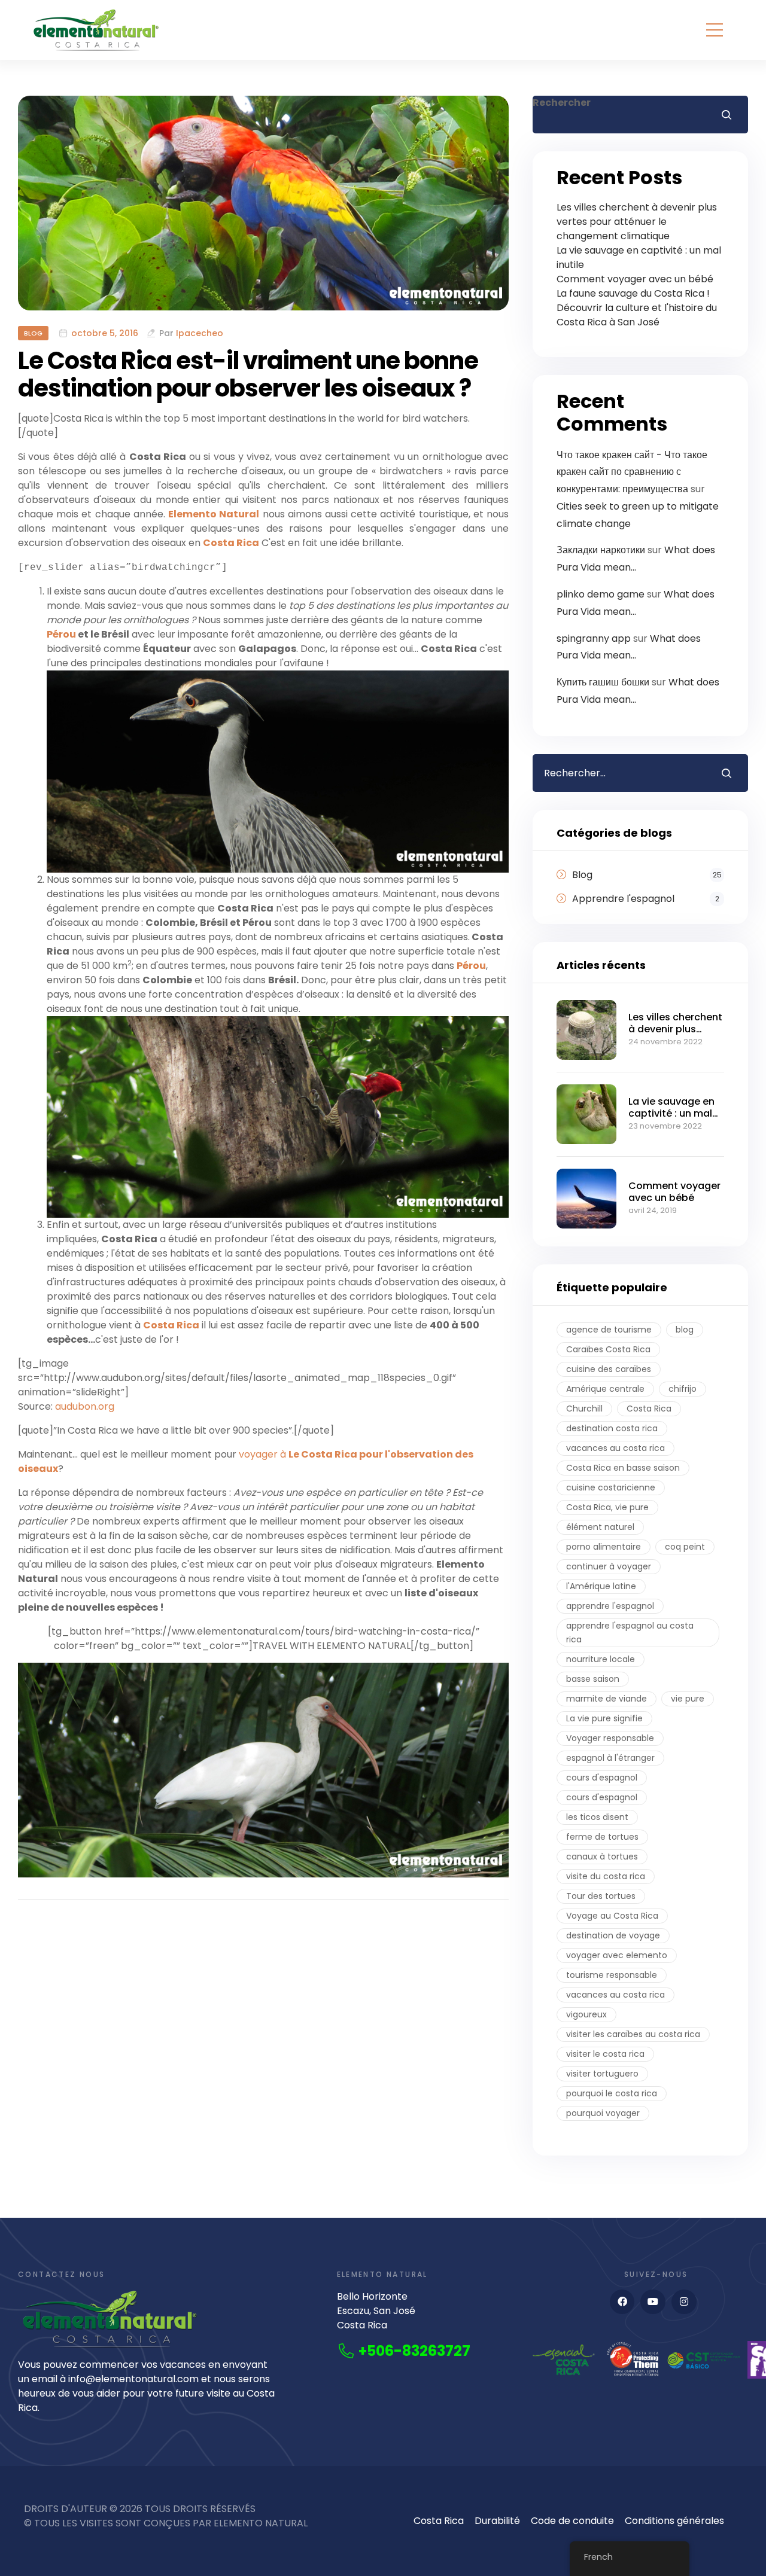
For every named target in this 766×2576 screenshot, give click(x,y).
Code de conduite (572, 2521)
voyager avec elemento (617, 1955)
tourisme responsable (612, 1975)
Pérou (61, 634)
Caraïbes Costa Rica (608, 1349)
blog (685, 1330)
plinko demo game (601, 594)
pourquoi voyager (603, 2113)
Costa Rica (649, 1409)
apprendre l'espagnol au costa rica (630, 1633)
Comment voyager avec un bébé (635, 279)
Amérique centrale (605, 1389)
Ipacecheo (200, 333)
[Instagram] (684, 2302)
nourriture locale (601, 1659)
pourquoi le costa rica (612, 2093)
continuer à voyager (609, 1566)
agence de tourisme (609, 1330)
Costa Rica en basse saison (623, 1468)
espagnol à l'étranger (610, 1758)
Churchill (584, 1409)
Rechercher (562, 103)
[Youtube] (653, 2302)
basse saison (593, 1679)
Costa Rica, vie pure (607, 1507)
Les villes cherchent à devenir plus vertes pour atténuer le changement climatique (637, 222)
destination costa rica (612, 1428)
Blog (33, 333)
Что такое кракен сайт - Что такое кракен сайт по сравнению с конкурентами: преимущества (632, 472)
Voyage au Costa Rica (612, 1916)
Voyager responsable (610, 1738)
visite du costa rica (606, 1876)
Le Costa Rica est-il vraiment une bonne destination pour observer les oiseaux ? (248, 374)
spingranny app (594, 638)
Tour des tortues (601, 1896)
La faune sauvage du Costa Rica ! (633, 293)
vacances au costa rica (615, 1448)
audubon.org (85, 1406)
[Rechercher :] (618, 773)
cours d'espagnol (602, 1778)
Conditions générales (674, 2521)
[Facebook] (622, 2302)
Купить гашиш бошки (603, 682)
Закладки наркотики (601, 550)
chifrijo (683, 1389)
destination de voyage (613, 1935)
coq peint (685, 1547)
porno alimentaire (604, 1547)
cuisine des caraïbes (609, 1369)
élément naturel (600, 1527)
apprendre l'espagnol (610, 1606)
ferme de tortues (602, 1837)
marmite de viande (607, 1699)
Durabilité (497, 2521)
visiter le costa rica (605, 2054)
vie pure (688, 1699)
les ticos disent (597, 1817)
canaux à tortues (602, 1856)
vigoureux (586, 2014)
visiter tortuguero (602, 2074)
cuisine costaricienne (611, 1487)
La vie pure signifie (604, 1718)
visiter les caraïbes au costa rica (633, 2034)
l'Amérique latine (601, 1586)
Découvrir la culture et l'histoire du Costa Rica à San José (637, 315)
